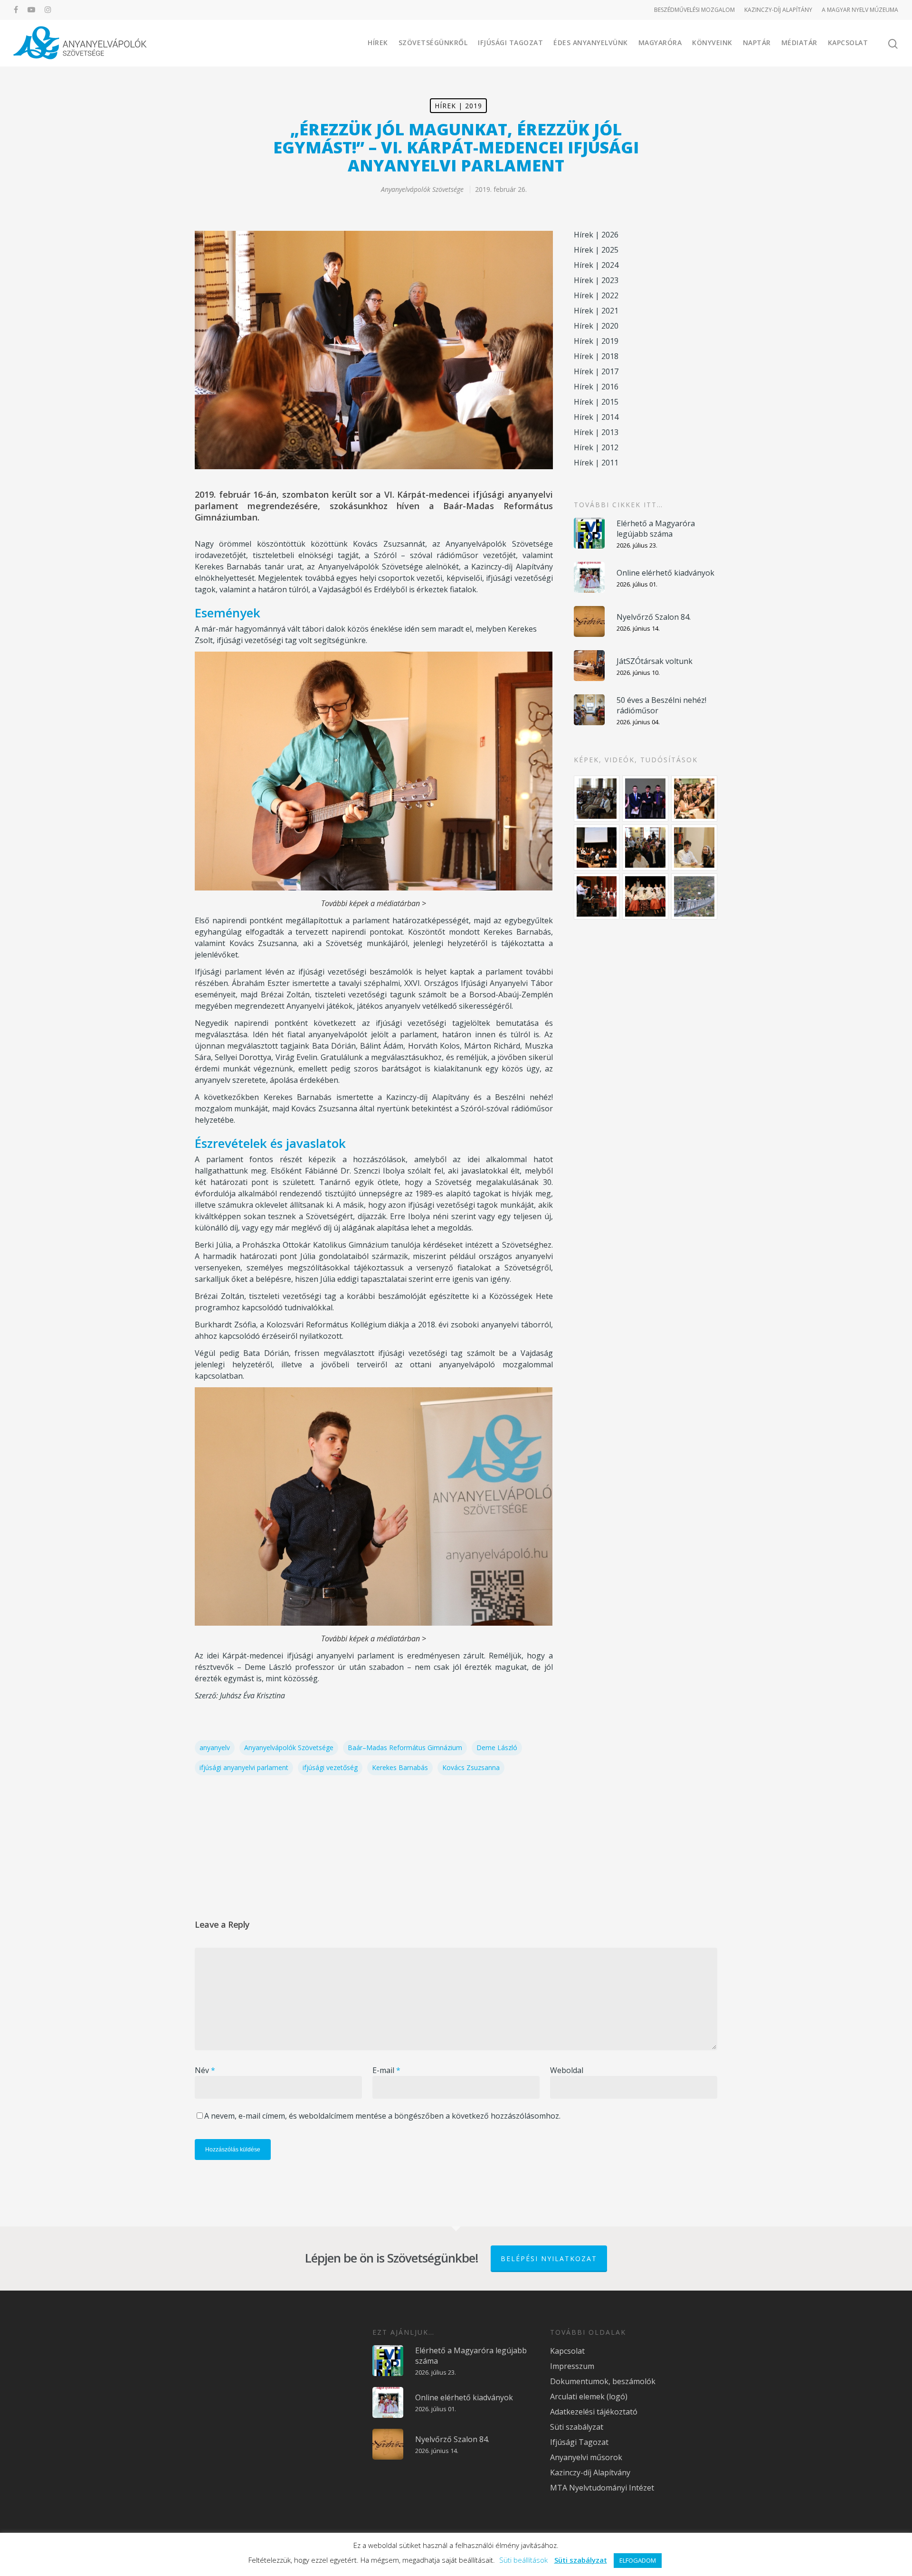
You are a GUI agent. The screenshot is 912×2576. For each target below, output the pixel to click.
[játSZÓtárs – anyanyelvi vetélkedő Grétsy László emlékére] (597, 799)
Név (205, 2070)
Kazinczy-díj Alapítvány (590, 2472)
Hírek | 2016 (596, 387)
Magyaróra (660, 43)
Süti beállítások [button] (523, 2560)
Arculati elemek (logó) (589, 2396)
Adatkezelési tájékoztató (594, 2412)
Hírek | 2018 (596, 356)
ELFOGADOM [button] (638, 2560)
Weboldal (567, 2070)
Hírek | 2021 (596, 311)
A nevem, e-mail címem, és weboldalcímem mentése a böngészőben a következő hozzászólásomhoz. (382, 2116)
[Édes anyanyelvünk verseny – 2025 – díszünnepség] (645, 896)
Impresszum (572, 2366)
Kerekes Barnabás (400, 1767)
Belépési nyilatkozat (549, 2259)
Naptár (757, 43)
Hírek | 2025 (596, 250)
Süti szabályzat (577, 2427)
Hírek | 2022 (596, 295)
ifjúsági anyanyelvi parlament (244, 1767)
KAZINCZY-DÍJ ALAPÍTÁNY (778, 10)
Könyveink (712, 43)
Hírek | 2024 (596, 265)
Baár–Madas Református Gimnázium (405, 1747)
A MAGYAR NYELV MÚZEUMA (860, 10)
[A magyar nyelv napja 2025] (597, 896)
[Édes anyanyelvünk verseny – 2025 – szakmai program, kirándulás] (694, 896)
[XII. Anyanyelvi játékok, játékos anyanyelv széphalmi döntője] (597, 848)
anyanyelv (215, 1747)
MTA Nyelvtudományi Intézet (602, 2488)
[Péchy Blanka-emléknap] (694, 848)
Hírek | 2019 (458, 106)
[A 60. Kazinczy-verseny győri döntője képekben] (694, 799)
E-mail (386, 2070)
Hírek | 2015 (596, 402)
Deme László (497, 1747)
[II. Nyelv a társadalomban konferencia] (645, 799)
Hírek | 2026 (596, 235)
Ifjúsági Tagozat (510, 43)
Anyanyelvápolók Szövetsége (422, 189)
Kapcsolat (848, 43)
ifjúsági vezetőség (330, 1767)
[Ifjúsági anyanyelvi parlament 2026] (645, 848)
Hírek (378, 43)
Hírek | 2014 (596, 417)
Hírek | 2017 (596, 371)
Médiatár (799, 43)
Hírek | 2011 (596, 463)
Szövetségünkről (433, 43)
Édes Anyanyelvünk (591, 43)
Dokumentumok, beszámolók (603, 2381)
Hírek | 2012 (596, 447)
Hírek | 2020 (596, 326)
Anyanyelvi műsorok (586, 2457)
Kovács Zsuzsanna (471, 1767)
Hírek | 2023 (596, 280)
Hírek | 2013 (596, 432)
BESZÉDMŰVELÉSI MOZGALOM (694, 10)
